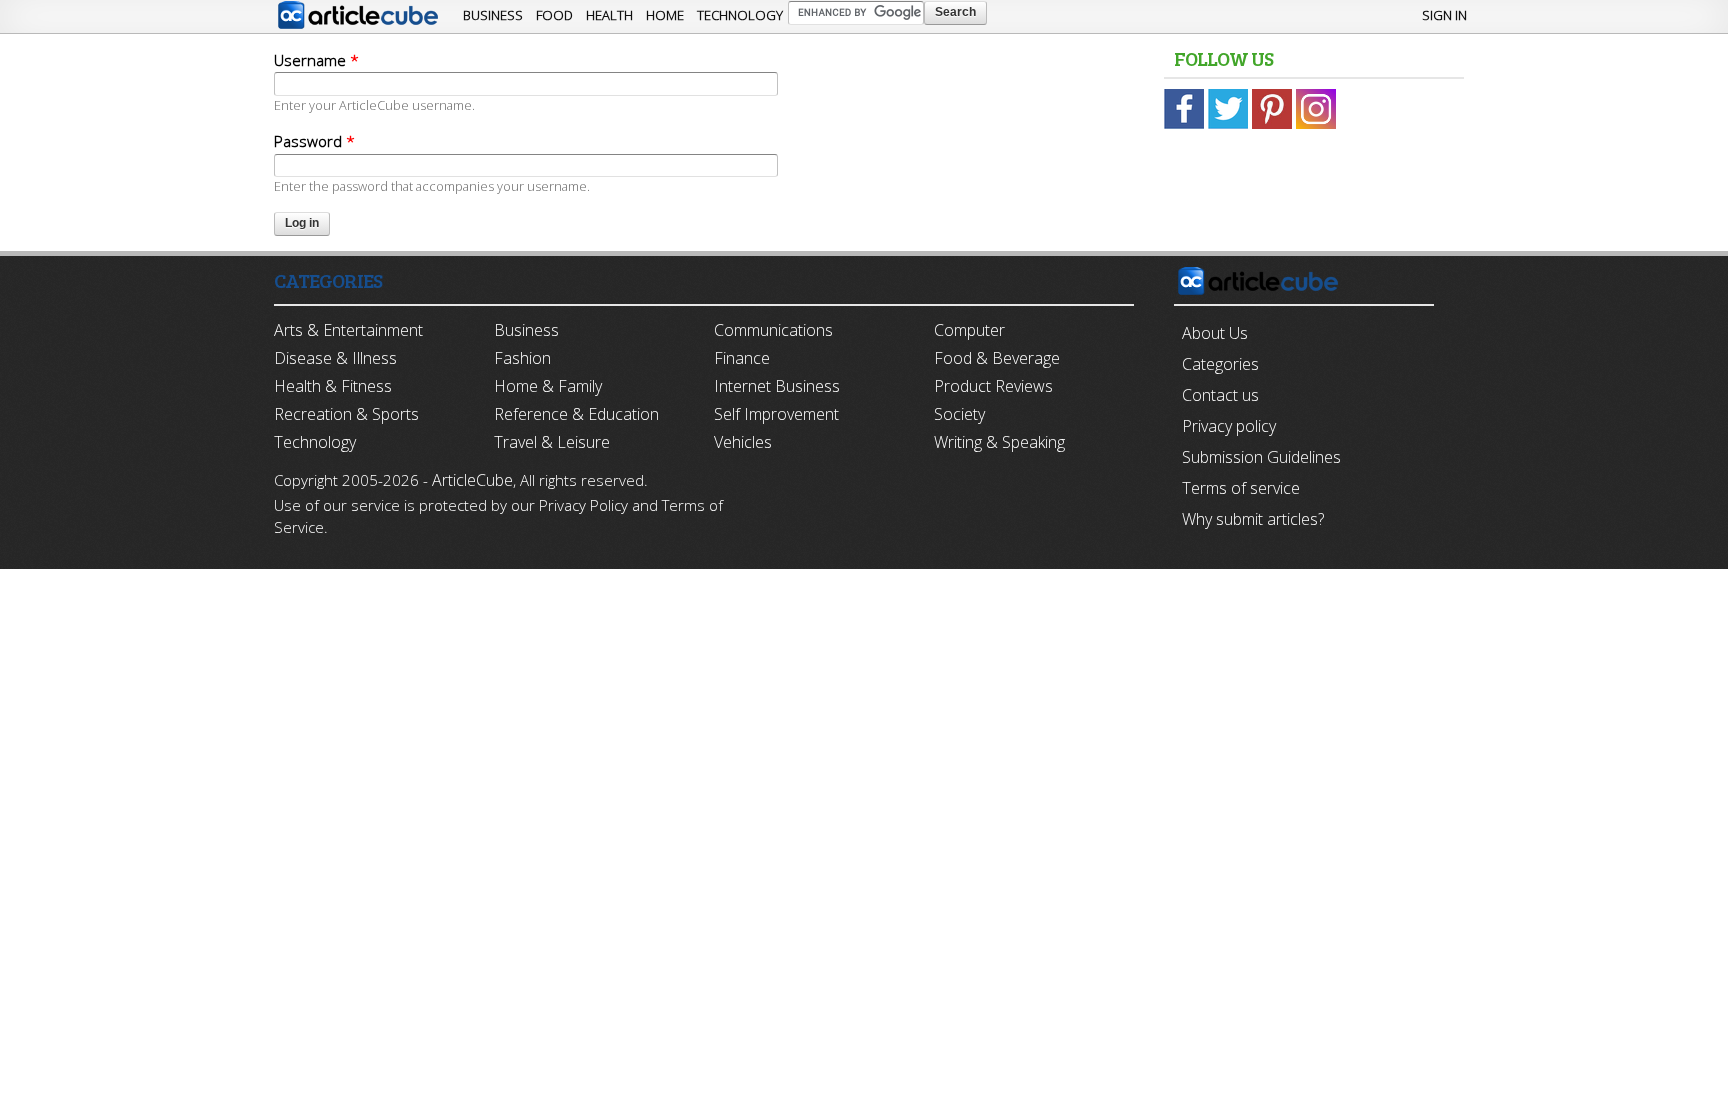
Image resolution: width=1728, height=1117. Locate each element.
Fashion (522, 358)
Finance (742, 358)
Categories (1220, 364)
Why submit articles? (1253, 519)
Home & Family (548, 386)
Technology (740, 15)
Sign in (1444, 15)
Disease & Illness (335, 358)
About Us (1215, 333)
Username (316, 60)
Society (959, 414)
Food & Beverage (997, 358)
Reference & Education (576, 414)
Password (314, 141)
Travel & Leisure (552, 442)
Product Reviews (993, 386)
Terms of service (1241, 488)
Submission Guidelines (1261, 457)
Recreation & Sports (346, 414)
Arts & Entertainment (348, 330)
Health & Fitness (333, 386)
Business (493, 15)
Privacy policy (1229, 426)
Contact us (1220, 395)
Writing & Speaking (999, 442)
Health (609, 15)
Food (554, 15)
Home (665, 15)
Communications (773, 330)
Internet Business (777, 386)
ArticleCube (472, 480)
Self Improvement (776, 414)
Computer (969, 330)
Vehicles (743, 442)
